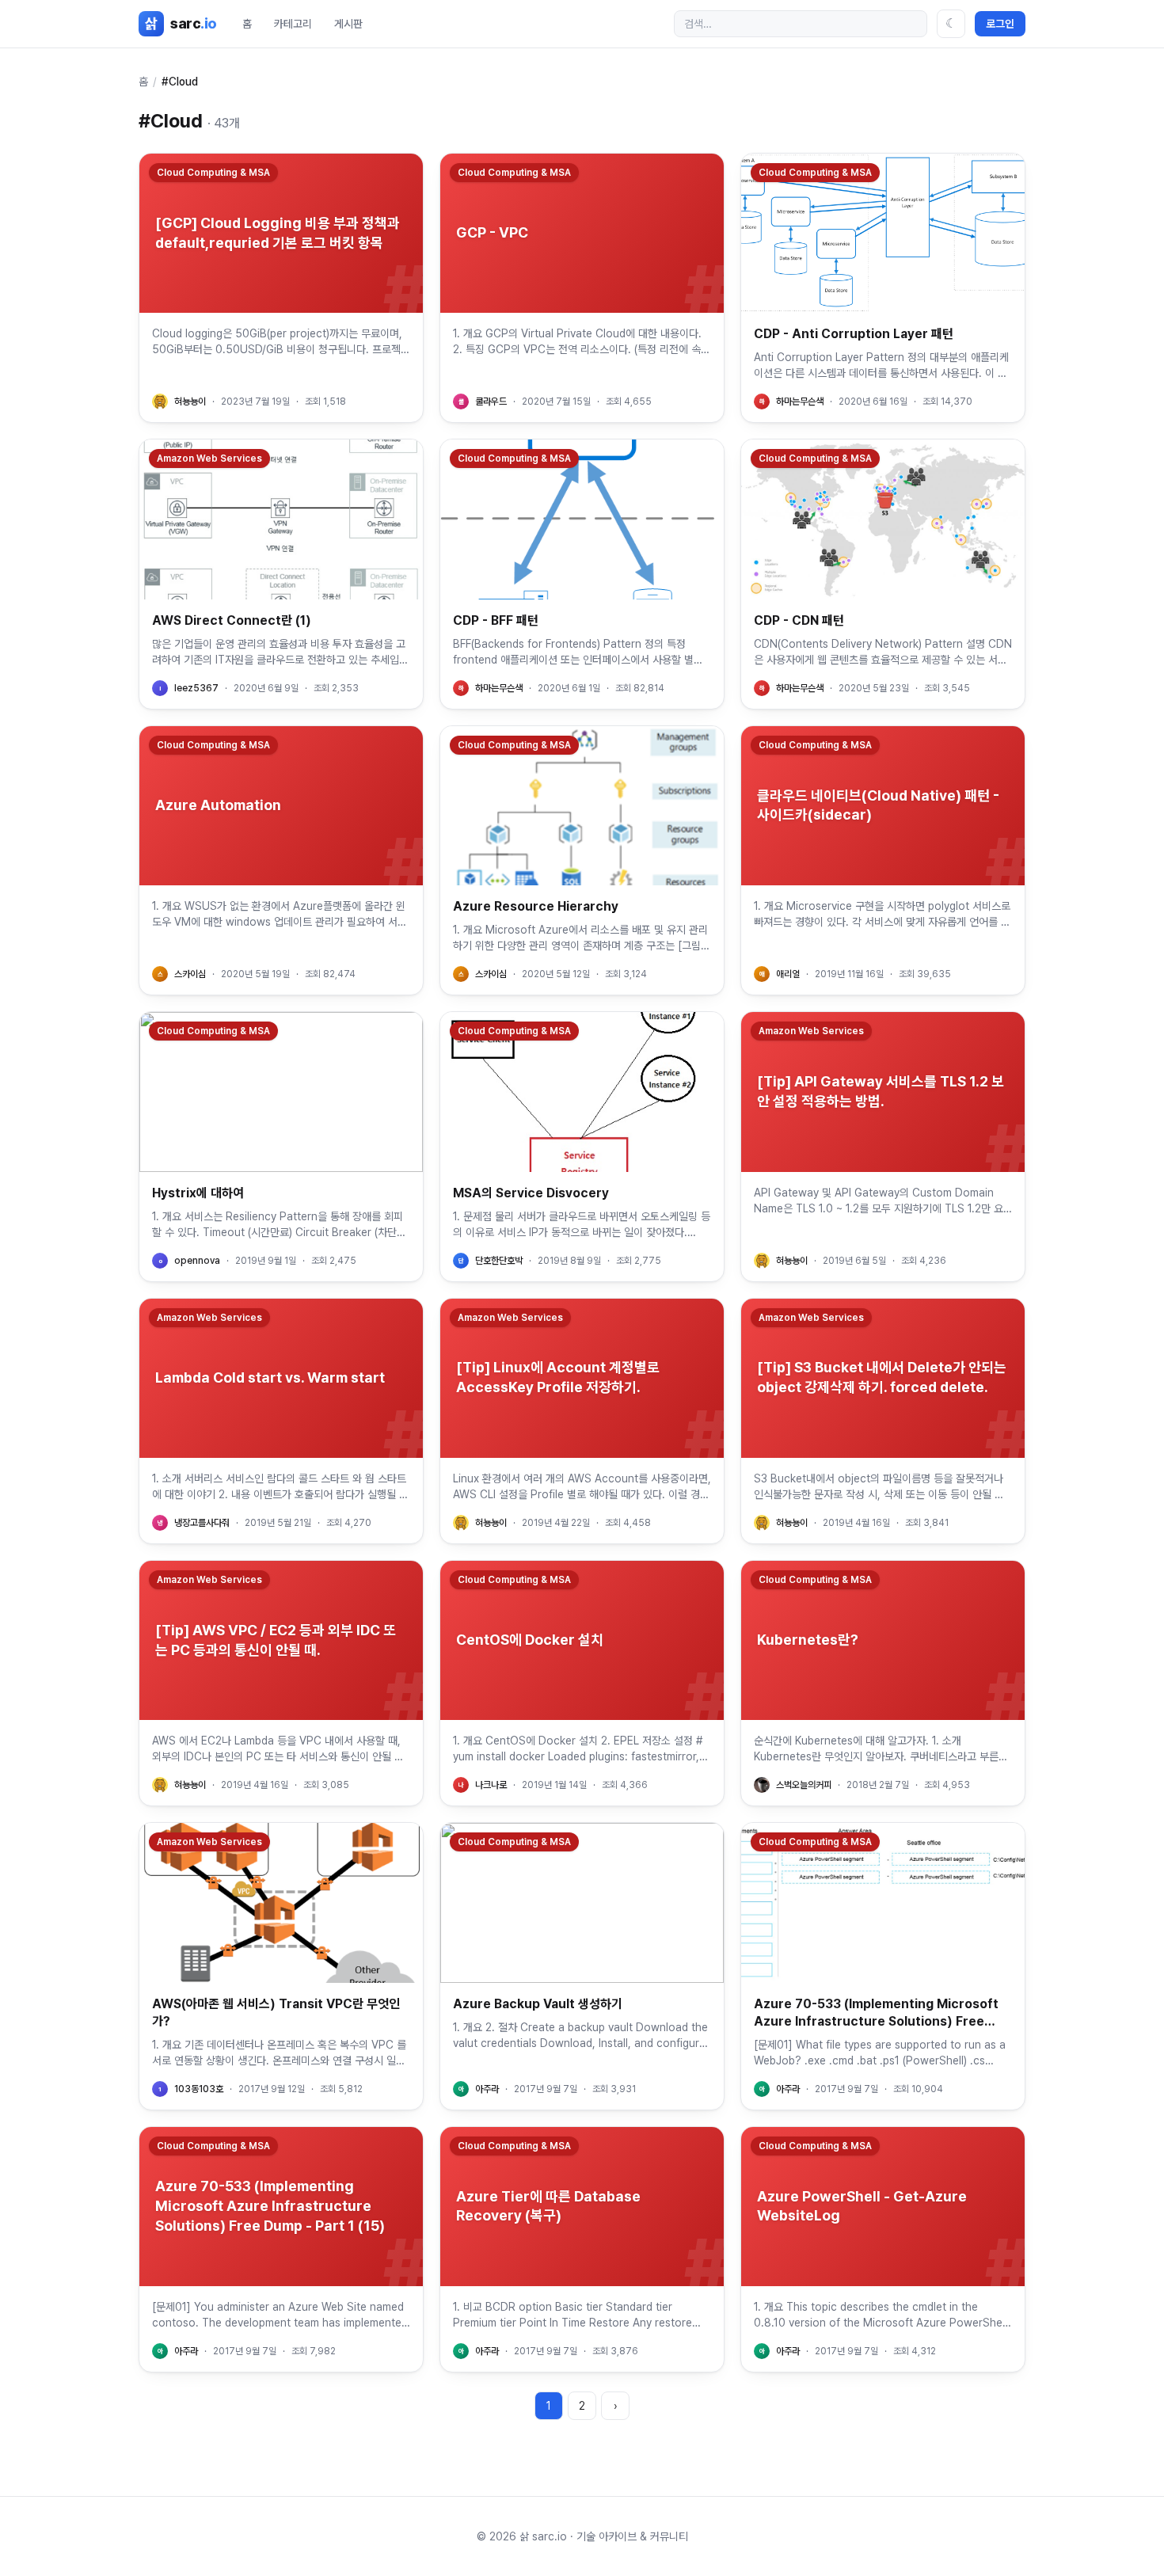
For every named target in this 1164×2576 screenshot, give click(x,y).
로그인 (1000, 24)
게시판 (348, 24)
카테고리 (293, 24)
